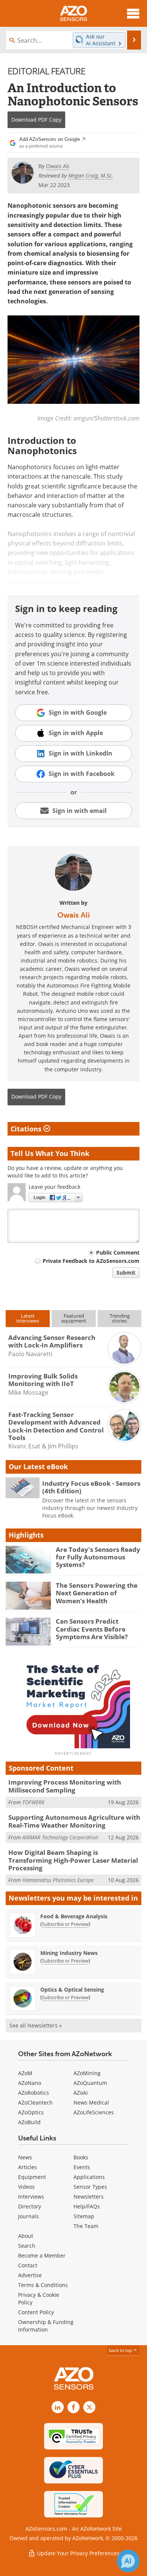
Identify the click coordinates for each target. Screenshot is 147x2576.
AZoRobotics (34, 2093)
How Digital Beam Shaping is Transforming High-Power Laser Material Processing (73, 1860)
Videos (26, 2187)
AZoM (25, 2073)
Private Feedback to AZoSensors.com (91, 1261)
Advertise (30, 2275)
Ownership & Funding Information (46, 2326)
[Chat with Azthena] (128, 2561)
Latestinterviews (28, 1318)
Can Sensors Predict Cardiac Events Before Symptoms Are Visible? (92, 1629)
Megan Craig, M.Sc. (91, 175)
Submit (126, 1273)
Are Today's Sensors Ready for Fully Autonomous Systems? (98, 1557)
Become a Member (42, 2255)
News (25, 2157)
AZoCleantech (35, 2102)
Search (27, 2246)
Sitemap (84, 2216)
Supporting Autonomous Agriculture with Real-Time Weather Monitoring (74, 1821)
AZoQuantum (90, 2083)
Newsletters (89, 2197)
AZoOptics (31, 2112)
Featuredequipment (74, 1318)
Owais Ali (73, 915)
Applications (89, 2177)
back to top (121, 2350)
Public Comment (118, 1252)
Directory (30, 2206)
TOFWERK (33, 1802)
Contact (28, 2265)
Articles (28, 2167)
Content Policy (36, 2312)
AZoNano (30, 2083)
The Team (86, 2226)
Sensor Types (90, 2187)
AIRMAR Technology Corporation (60, 1837)
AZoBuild (29, 2122)
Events (82, 2167)
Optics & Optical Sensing (72, 1990)
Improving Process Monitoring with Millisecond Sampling (65, 1786)
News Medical (91, 2102)
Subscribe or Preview (65, 1924)
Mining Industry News (69, 1953)
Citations (27, 1129)
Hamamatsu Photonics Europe (58, 1880)
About (26, 2236)
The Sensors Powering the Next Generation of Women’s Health (97, 1593)
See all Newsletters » (36, 2025)
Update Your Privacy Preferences (77, 2553)
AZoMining (87, 2073)
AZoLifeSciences (94, 2112)
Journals (28, 2216)
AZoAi (81, 2093)
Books (81, 2157)
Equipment (32, 2177)
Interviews (31, 2197)
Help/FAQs (87, 2206)
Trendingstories (120, 1318)
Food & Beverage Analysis (74, 1916)
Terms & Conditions (43, 2285)
